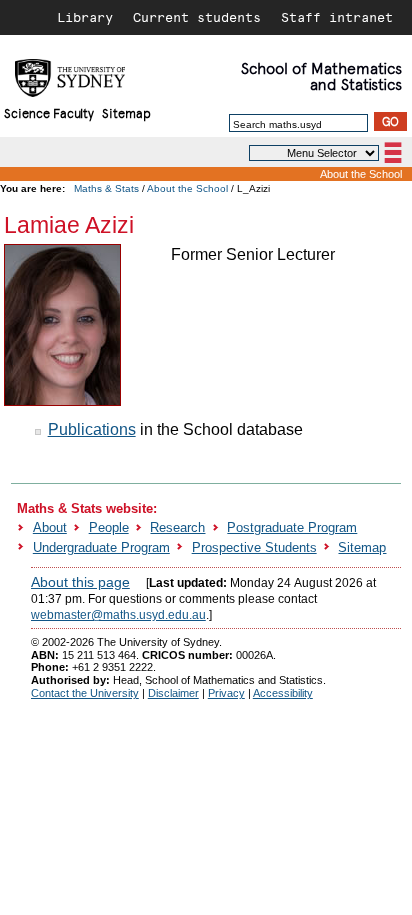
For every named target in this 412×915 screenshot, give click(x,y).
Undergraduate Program (101, 547)
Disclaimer (173, 693)
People (109, 527)
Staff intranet (337, 17)
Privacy (226, 693)
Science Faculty (49, 112)
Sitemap (126, 112)
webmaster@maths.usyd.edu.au (118, 615)
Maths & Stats (106, 188)
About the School (361, 174)
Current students (197, 17)
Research (177, 527)
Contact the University (85, 693)
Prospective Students (254, 547)
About (50, 527)
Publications (92, 429)
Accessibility (283, 693)
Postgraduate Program (292, 527)
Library (85, 17)
